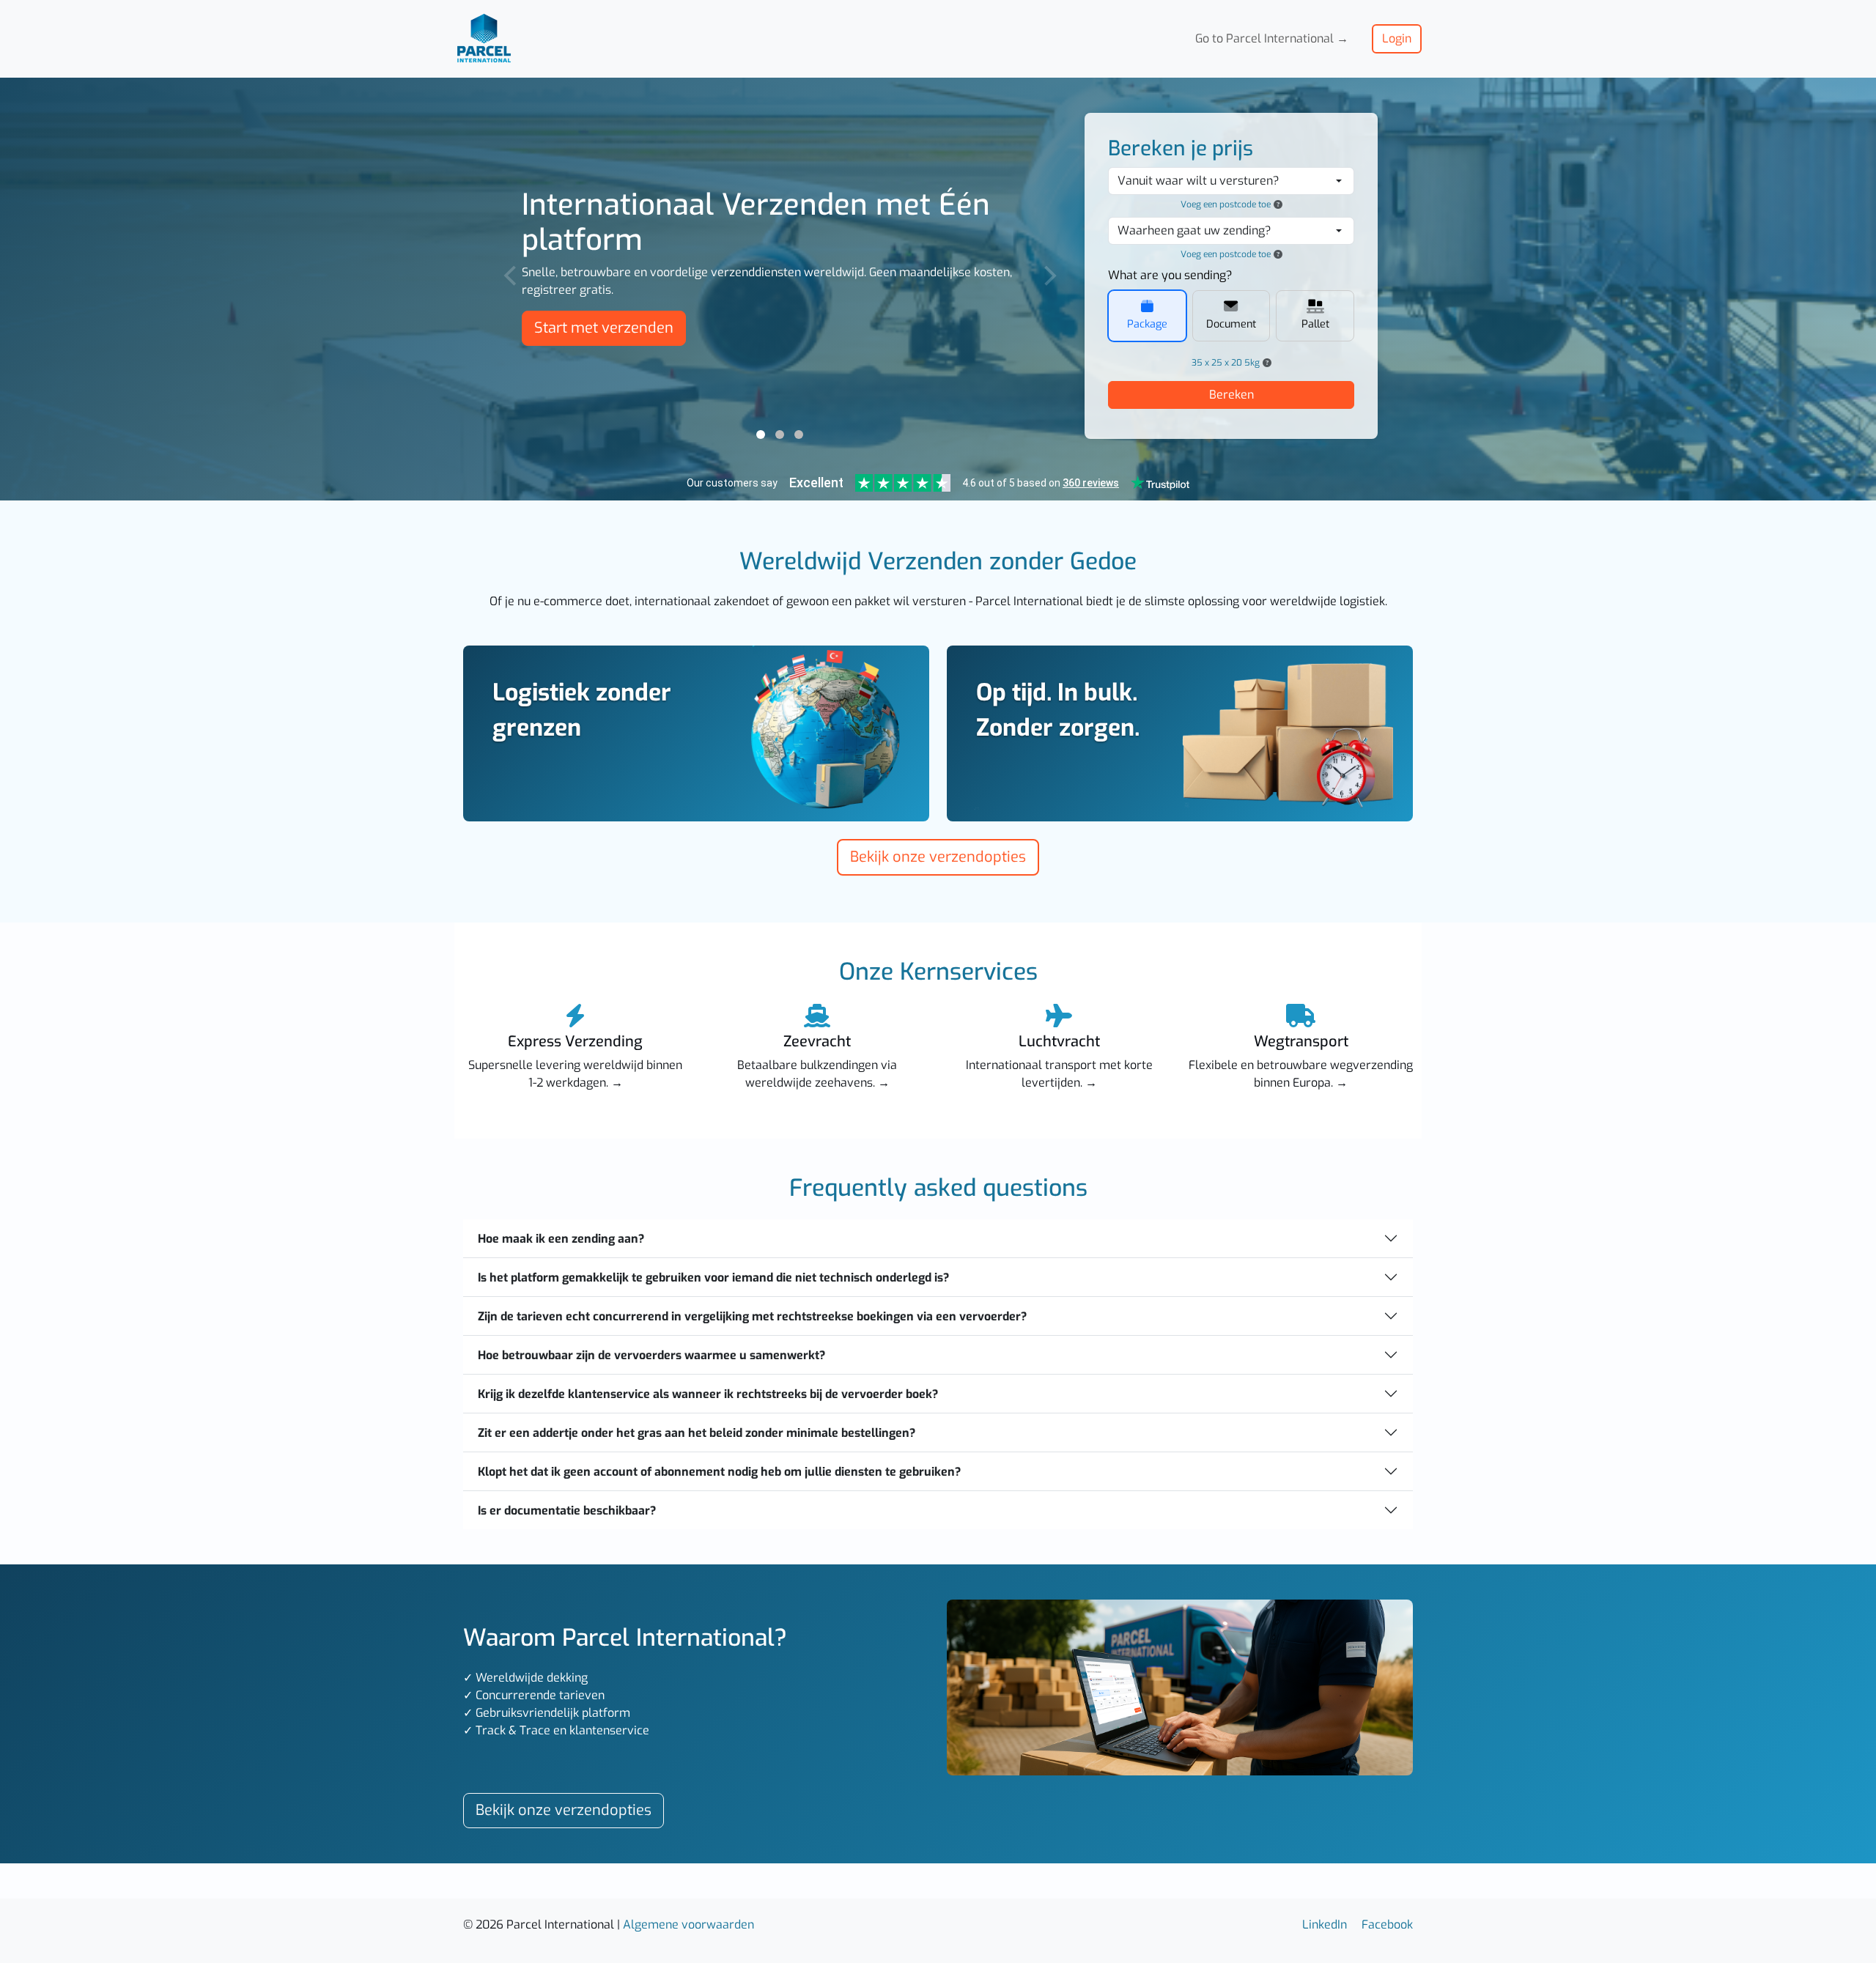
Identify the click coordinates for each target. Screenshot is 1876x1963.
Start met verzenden (604, 328)
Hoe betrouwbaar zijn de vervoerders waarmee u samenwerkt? (651, 1355)
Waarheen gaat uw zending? (1194, 230)
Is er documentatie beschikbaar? (567, 1511)
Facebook (1387, 1925)
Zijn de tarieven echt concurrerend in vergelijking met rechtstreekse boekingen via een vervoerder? (752, 1316)
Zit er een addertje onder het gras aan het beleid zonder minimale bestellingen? (697, 1433)
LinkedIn (1325, 1925)
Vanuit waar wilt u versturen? (1199, 181)
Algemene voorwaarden (688, 1925)
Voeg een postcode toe (1226, 204)
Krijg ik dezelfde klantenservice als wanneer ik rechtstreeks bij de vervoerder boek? (708, 1394)
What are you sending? (1170, 275)
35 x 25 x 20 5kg (1226, 363)
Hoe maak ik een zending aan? (561, 1239)
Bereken (1231, 395)
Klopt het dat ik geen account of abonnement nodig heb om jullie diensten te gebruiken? (719, 1472)
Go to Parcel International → (1272, 38)
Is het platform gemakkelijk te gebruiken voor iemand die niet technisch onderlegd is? (713, 1278)
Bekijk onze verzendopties (938, 857)
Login (1397, 38)
